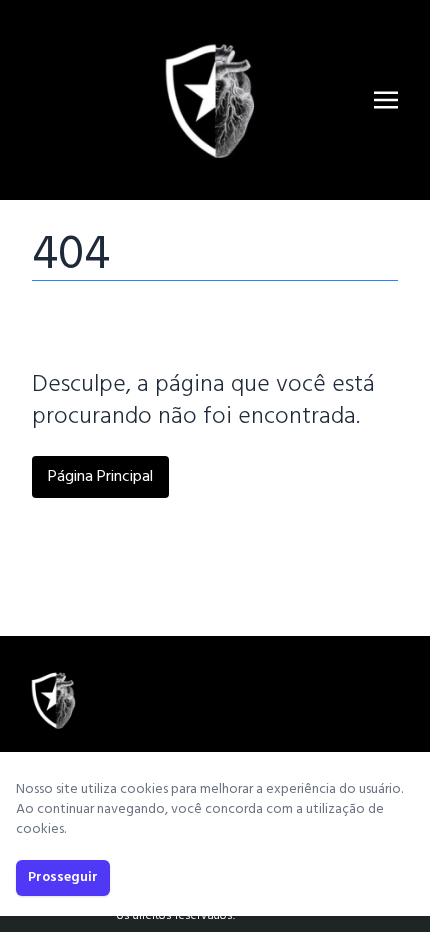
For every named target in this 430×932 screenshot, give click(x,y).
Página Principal (100, 477)
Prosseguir (63, 877)
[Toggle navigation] (386, 100)
